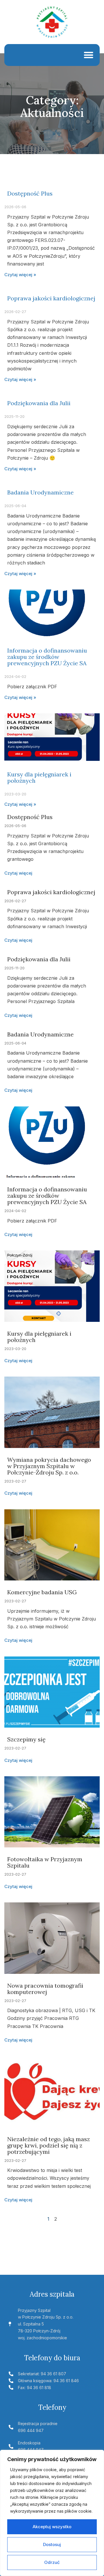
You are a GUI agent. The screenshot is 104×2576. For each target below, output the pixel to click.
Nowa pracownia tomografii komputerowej (45, 1989)
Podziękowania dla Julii (39, 403)
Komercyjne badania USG (42, 1592)
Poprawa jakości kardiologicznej (51, 298)
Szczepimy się (26, 1739)
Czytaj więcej (18, 873)
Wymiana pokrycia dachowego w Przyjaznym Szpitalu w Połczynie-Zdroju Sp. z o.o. (49, 1466)
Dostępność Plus (30, 193)
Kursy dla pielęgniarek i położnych (39, 777)
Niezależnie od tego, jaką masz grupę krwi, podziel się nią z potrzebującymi (49, 2145)
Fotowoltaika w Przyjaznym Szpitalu (45, 1862)
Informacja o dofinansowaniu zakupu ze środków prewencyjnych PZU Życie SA (47, 657)
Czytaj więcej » (20, 275)
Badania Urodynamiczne (40, 492)
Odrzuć (52, 2562)
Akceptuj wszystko (52, 2527)
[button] (89, 55)
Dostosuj (52, 2544)
